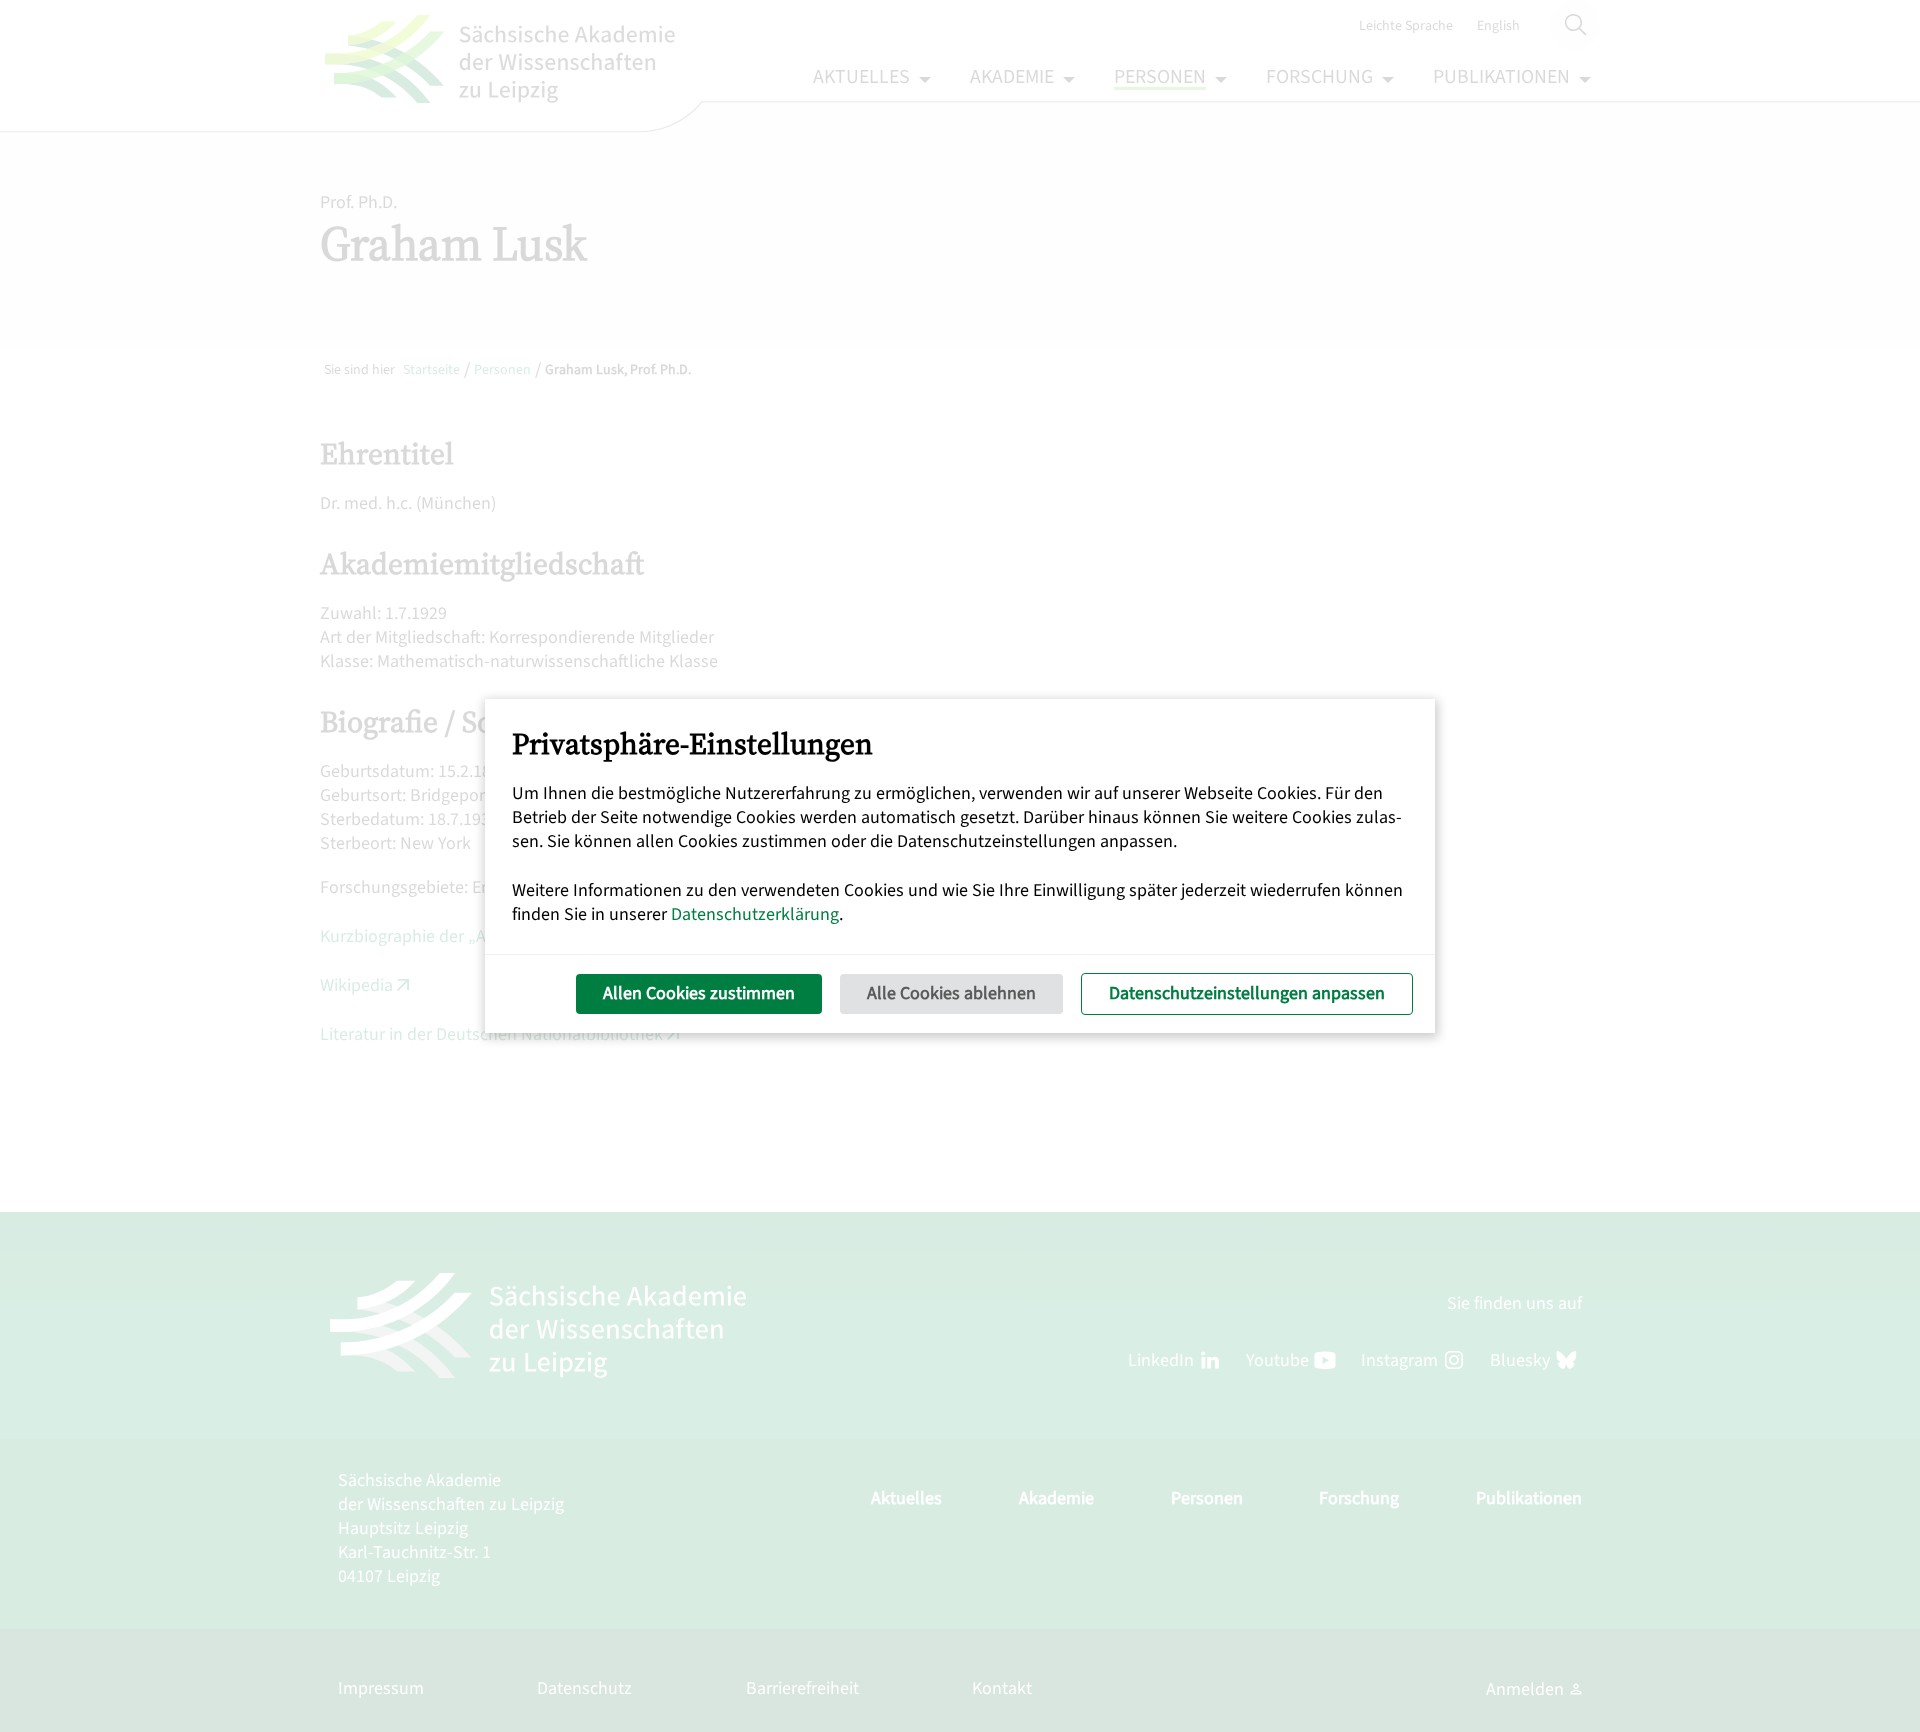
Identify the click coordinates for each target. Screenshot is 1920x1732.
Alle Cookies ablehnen (951, 993)
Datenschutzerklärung (755, 914)
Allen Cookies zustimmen (699, 993)
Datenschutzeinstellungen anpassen (1247, 993)
